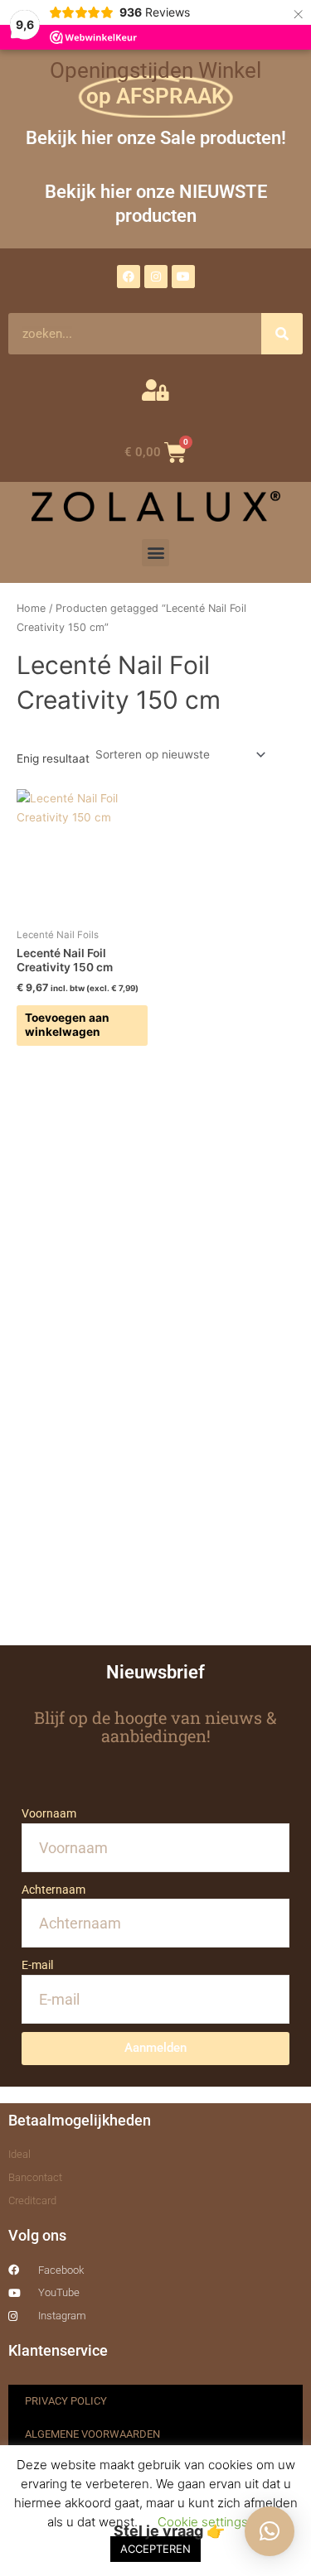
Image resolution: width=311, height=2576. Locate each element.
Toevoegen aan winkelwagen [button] (67, 1025)
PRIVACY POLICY (66, 2401)
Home (31, 608)
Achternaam (53, 1890)
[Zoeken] (282, 334)
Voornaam (49, 1813)
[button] (155, 553)
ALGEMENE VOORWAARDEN (92, 2434)
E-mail (37, 1965)
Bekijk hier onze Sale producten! (156, 137)
